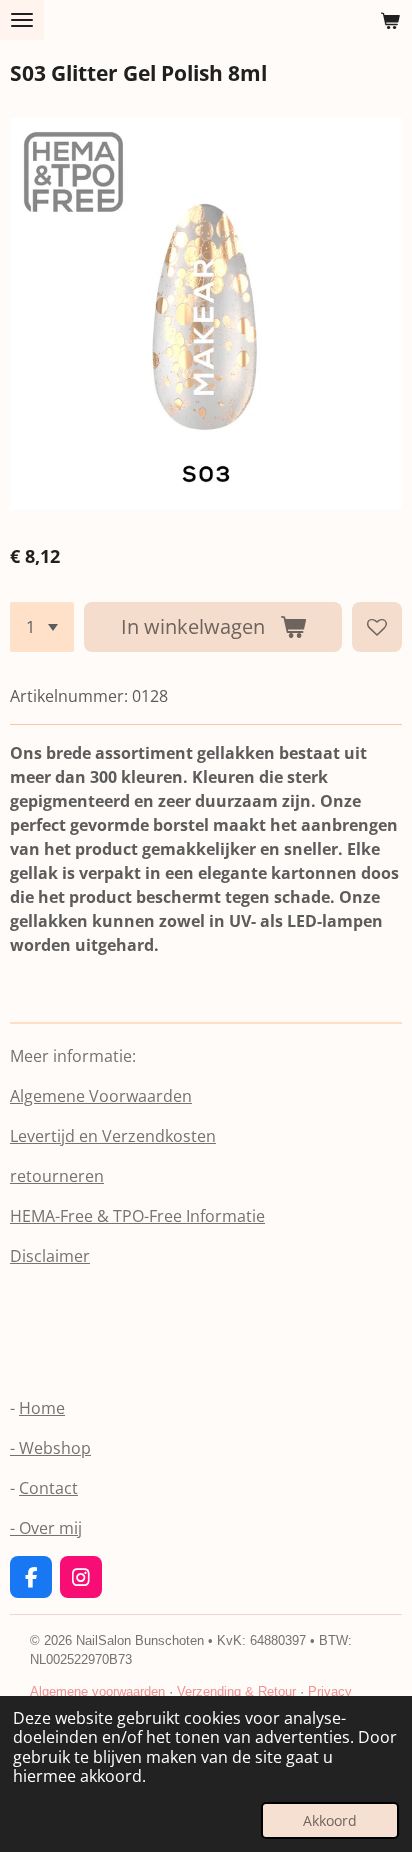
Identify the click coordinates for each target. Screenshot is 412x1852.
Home (42, 1408)
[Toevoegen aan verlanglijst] (377, 627)
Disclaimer (50, 1256)
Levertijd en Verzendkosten (113, 1136)
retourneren (57, 1176)
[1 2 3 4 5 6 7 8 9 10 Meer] (42, 627)
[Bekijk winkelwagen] (390, 20)
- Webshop (50, 1448)
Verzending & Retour (236, 1691)
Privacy (330, 1691)
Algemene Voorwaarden (101, 1096)
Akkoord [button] (330, 1820)
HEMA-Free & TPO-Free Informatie (137, 1216)
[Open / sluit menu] (22, 20)
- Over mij (46, 1528)
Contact (48, 1488)
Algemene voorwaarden (97, 1691)
